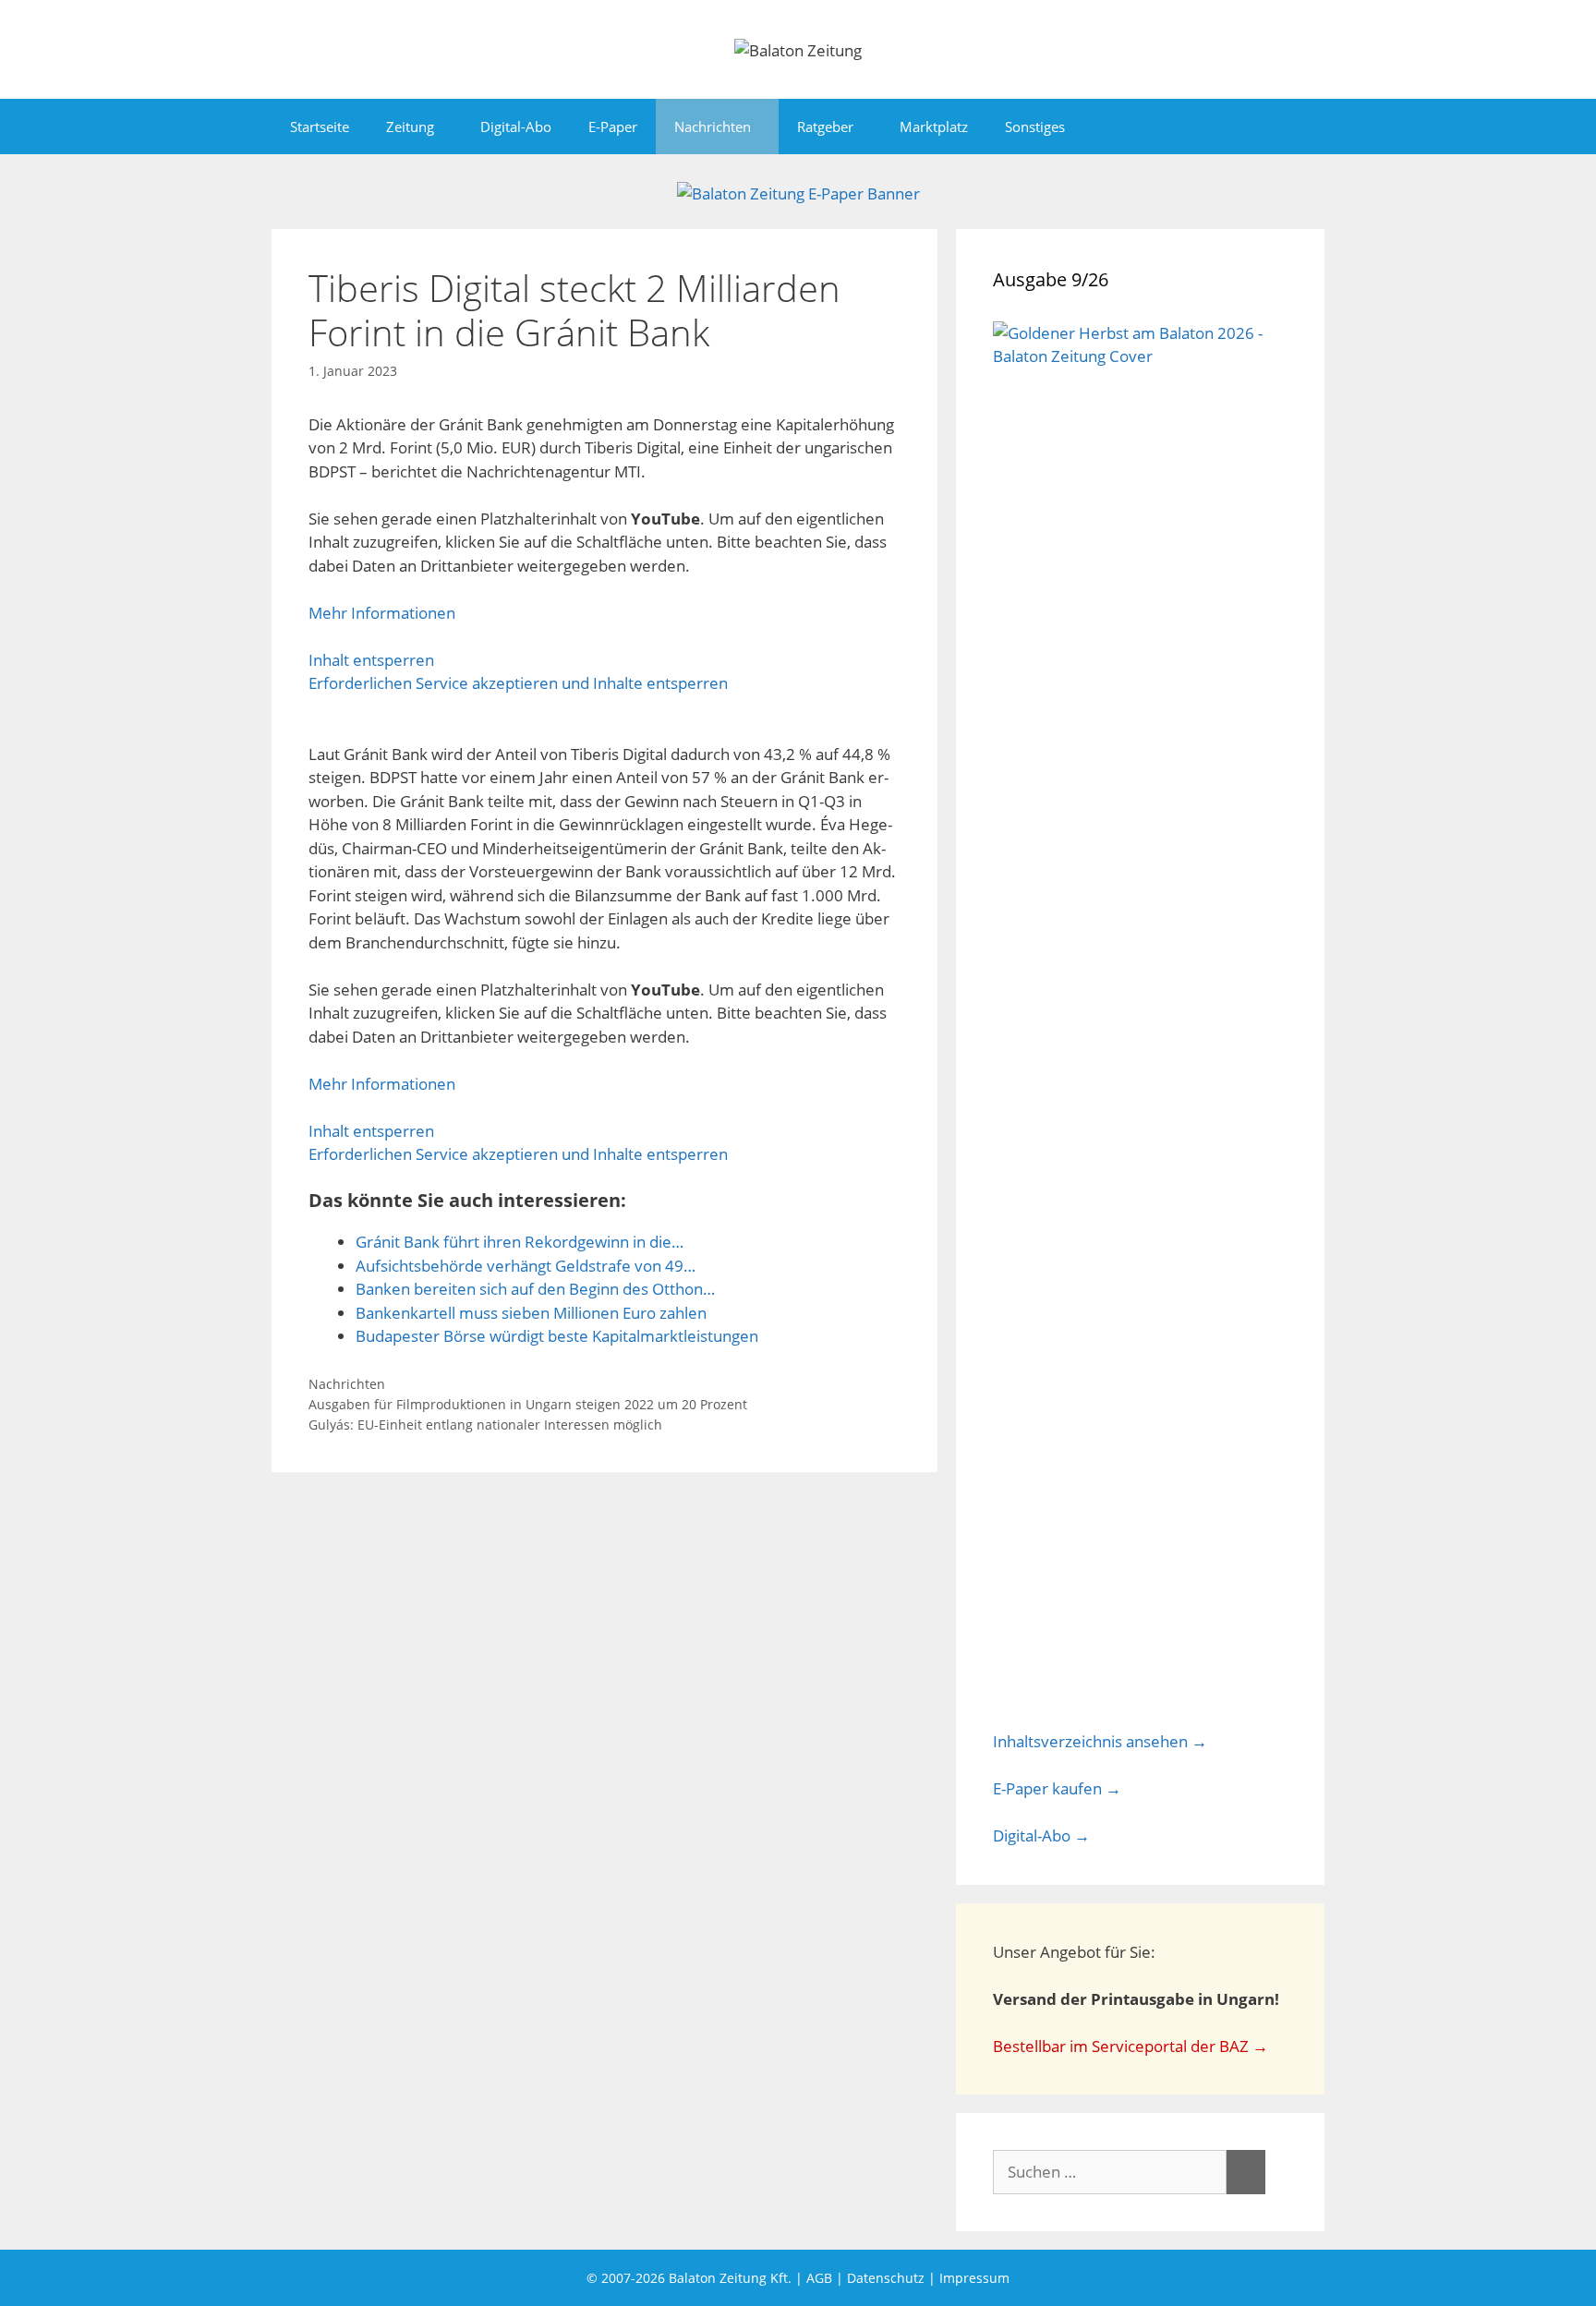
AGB (819, 2278)
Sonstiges (1035, 127)
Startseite (320, 127)
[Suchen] (1246, 2172)
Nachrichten (713, 127)
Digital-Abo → (1041, 1835)
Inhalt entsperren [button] (371, 660)
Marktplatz (934, 127)
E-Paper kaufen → (1057, 1788)
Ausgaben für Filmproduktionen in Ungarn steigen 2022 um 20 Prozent (528, 1404)
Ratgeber (825, 127)
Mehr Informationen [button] (382, 613)
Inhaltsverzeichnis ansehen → (1100, 1741)
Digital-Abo (516, 127)
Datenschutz (886, 2278)
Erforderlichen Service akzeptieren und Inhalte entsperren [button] (518, 683)
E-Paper (613, 127)
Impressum (974, 2278)
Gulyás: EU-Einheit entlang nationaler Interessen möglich (485, 1425)
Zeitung (410, 127)
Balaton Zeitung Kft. (730, 2278)
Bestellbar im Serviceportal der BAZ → (1130, 2046)
